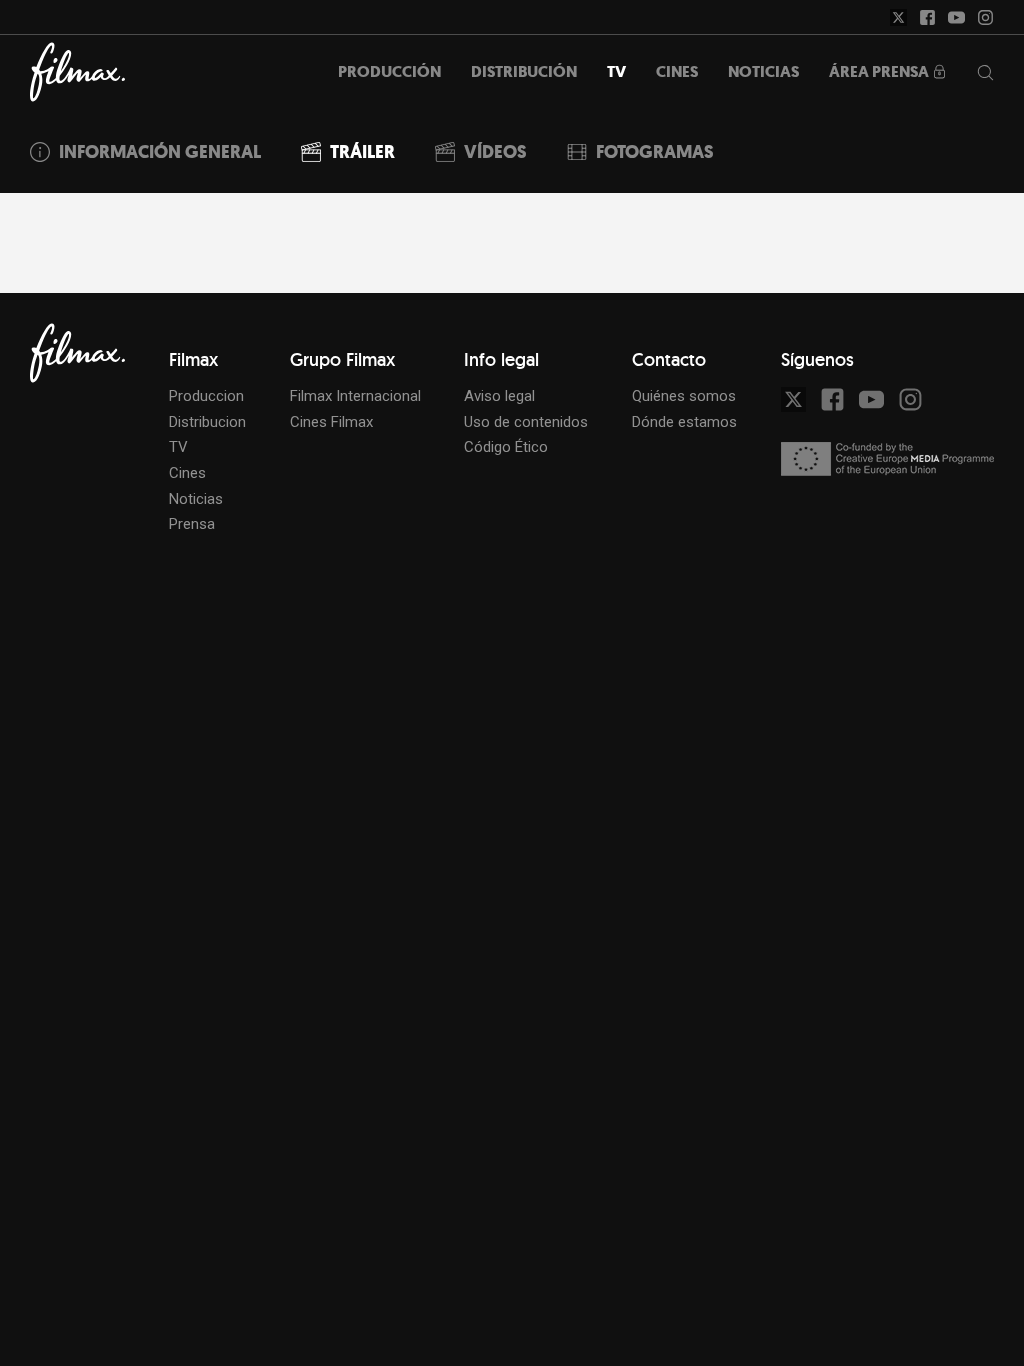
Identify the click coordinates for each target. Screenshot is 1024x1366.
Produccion (206, 396)
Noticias (196, 499)
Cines (187, 473)
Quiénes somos (684, 396)
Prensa (192, 524)
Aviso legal (499, 396)
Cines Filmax (331, 422)
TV (178, 447)
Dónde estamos (684, 422)
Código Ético (506, 447)
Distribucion (207, 422)
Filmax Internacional (355, 396)
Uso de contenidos (526, 422)
